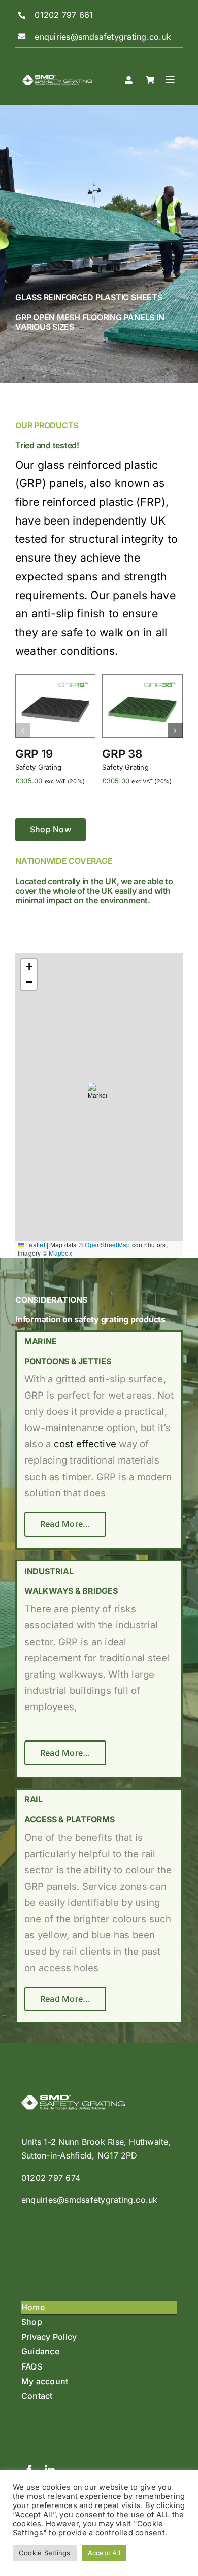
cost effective (85, 1444)
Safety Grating (38, 767)
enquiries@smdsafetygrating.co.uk (90, 2200)
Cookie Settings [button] (45, 2553)
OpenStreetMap (107, 1245)
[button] (23, 730)
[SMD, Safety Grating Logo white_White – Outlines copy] (57, 67)
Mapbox (60, 1253)
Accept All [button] (104, 2553)
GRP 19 (34, 754)
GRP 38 (122, 754)
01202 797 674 (51, 2178)
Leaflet (35, 1245)
